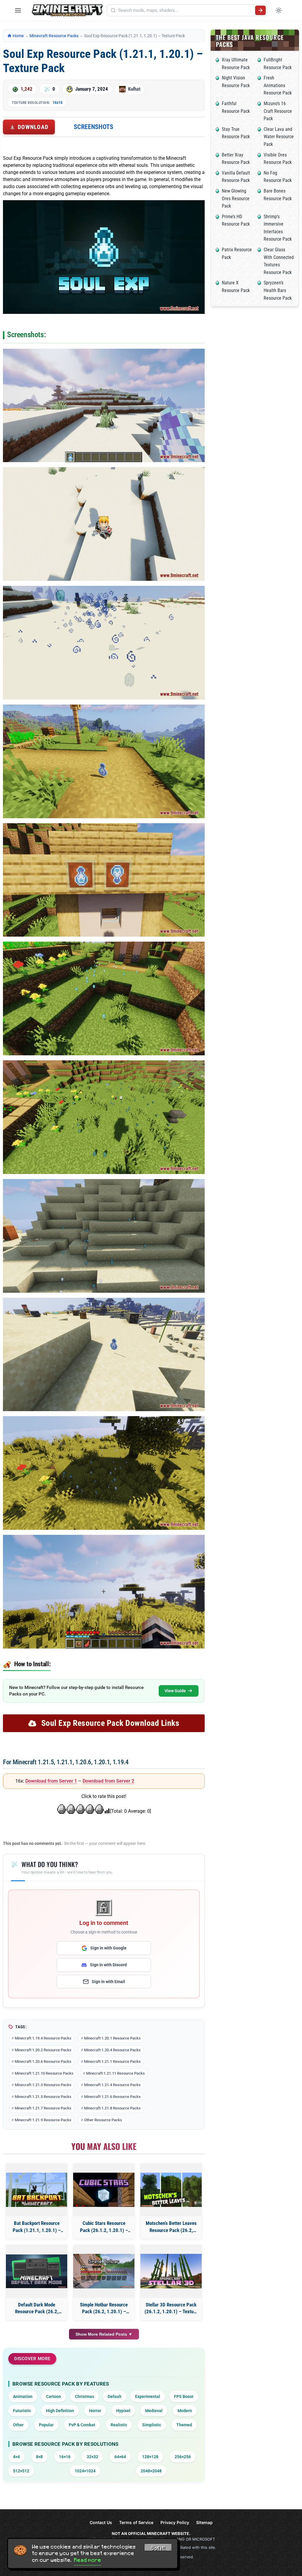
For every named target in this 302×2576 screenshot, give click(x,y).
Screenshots (93, 127)
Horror (95, 2411)
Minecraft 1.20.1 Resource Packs (112, 2038)
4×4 (16, 2457)
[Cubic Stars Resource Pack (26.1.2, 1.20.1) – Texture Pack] (104, 2190)
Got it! (158, 2548)
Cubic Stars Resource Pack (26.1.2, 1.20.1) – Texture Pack (104, 2227)
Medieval (154, 2411)
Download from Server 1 (51, 1781)
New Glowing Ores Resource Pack (236, 198)
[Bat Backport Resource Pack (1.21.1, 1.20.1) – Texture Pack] (37, 2190)
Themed (184, 2425)
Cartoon (54, 2396)
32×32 (92, 2457)
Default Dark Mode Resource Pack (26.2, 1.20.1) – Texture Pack (37, 2309)
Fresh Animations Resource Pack (278, 85)
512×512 (21, 2471)
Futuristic (22, 2411)
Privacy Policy (175, 2522)
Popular (46, 2425)
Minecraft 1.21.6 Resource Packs (112, 2097)
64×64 (120, 2457)
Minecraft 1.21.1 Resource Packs (112, 2061)
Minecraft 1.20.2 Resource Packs (43, 2050)
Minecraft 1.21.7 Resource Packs (43, 2108)
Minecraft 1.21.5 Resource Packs (43, 2097)
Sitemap (204, 2522)
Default (115, 2396)
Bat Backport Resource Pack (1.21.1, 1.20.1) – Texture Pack (37, 2227)
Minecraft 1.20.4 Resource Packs (112, 2050)
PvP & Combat (82, 2425)
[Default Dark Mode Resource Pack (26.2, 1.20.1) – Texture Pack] (37, 2271)
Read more (88, 2560)
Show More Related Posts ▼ (104, 2334)
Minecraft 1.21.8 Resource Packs (112, 2108)
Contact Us (101, 2522)
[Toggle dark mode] (279, 10)
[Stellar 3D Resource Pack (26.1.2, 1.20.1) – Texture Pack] (171, 2271)
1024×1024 (85, 2471)
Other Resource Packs (103, 2120)
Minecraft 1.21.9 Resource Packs (43, 2120)
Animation (23, 2396)
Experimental (148, 2396)
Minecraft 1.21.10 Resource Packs (44, 2073)
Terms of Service (136, 2522)
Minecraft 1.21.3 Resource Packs (43, 2085)
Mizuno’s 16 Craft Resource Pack (278, 111)
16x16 (58, 102)
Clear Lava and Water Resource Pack (279, 137)
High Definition (60, 2411)
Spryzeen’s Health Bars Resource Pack (278, 290)
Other (18, 2425)
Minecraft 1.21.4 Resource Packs (112, 2085)
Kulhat (134, 89)
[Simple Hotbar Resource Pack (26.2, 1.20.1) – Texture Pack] (104, 2271)
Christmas (84, 2396)
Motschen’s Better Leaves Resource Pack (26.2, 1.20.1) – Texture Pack (171, 2227)
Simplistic (152, 2425)
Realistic (119, 2425)
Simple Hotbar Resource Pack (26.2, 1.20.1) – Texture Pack (104, 2309)
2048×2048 (151, 2471)
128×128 (150, 2457)
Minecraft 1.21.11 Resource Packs (115, 2073)
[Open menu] (18, 10)
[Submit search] (260, 10)
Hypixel (123, 2411)
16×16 (65, 2457)
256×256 (183, 2457)
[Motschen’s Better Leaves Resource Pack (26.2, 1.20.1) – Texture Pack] (171, 2190)
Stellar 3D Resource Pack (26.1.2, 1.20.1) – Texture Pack (171, 2309)
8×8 (39, 2457)
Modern (185, 2411)
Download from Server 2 (108, 1781)
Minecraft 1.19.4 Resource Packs (43, 2038)
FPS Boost (184, 2396)
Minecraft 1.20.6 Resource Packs (43, 2061)
